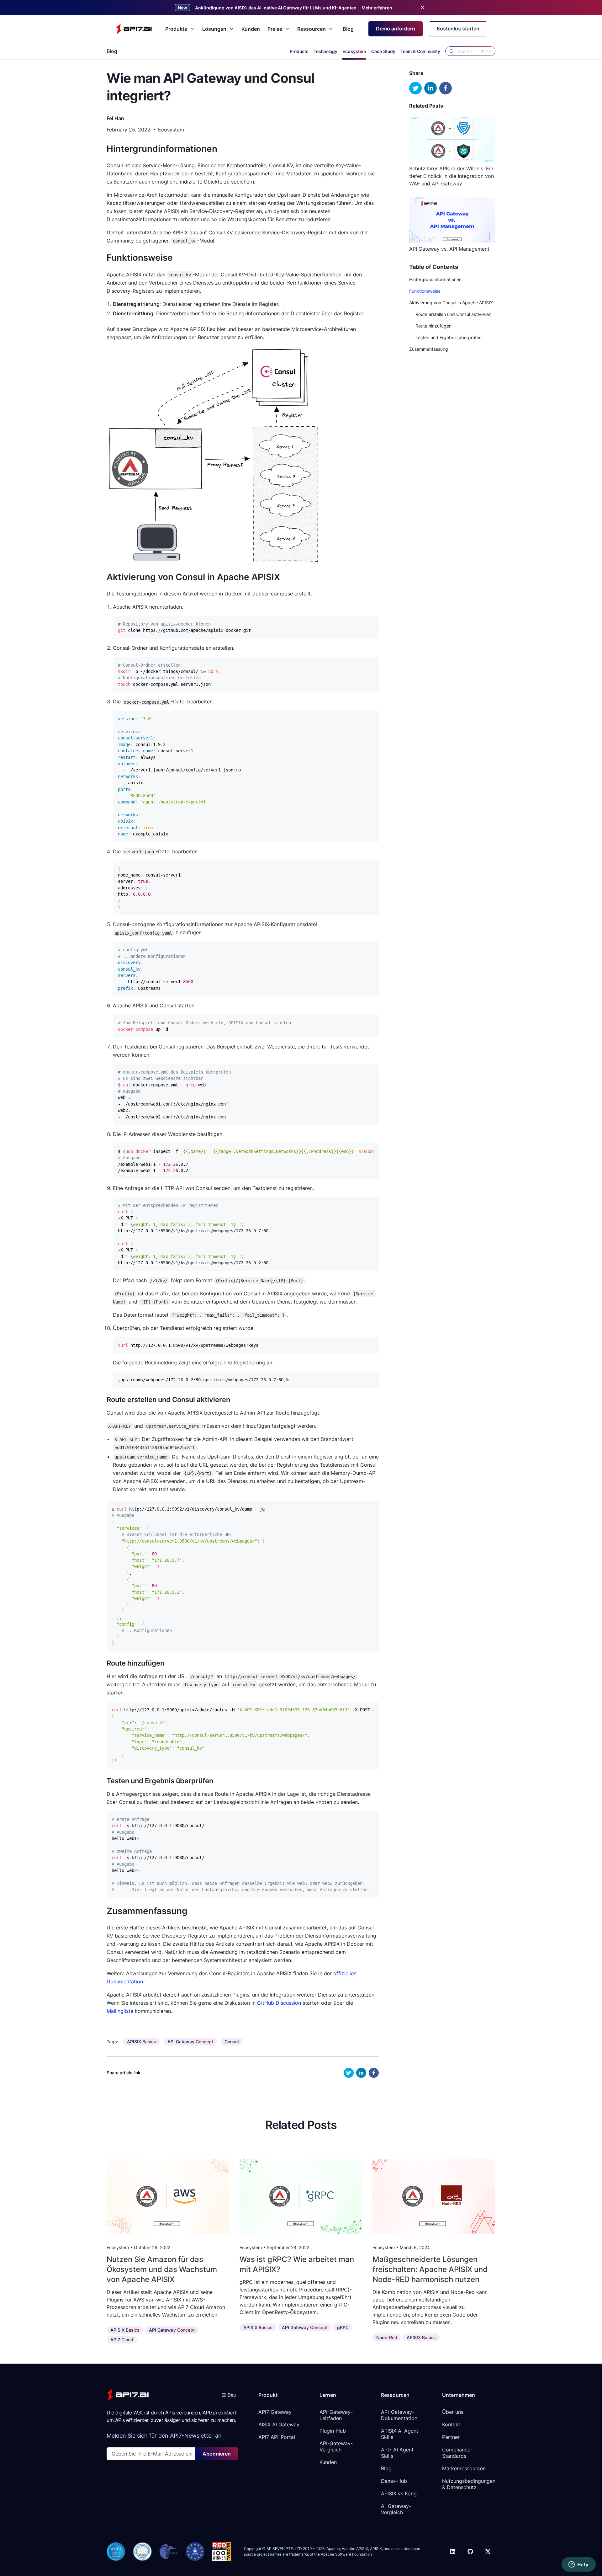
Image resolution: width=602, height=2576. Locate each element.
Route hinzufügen (433, 326)
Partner (451, 2437)
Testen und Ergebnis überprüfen (449, 337)
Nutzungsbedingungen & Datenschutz (469, 2484)
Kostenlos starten (458, 29)
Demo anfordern (396, 29)
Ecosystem (354, 51)
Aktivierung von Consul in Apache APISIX (451, 303)
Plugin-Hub (333, 2431)
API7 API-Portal (277, 2437)
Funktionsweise (425, 291)
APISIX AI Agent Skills (400, 2434)
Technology (325, 51)
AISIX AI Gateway (279, 2424)
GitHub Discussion (279, 2003)
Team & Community (420, 51)
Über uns (453, 2412)
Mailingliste (120, 2011)
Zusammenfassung (429, 349)
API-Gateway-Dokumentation (399, 2415)
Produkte (176, 29)
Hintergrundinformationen (435, 279)
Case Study (383, 51)
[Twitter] (488, 2552)
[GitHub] (470, 2552)
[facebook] (374, 2073)
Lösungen (214, 29)
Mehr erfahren (377, 8)
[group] (142, 2042)
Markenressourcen (464, 2468)
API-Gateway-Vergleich (336, 2446)
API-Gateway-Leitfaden (336, 2415)
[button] (229, 2395)
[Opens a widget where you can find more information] (578, 2565)
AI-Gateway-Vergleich (396, 2509)
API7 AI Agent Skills (398, 2453)
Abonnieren (217, 2454)
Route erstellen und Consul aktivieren (453, 314)
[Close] (422, 8)
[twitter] (349, 2073)
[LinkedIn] (453, 2552)
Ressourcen (312, 29)
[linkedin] (361, 2073)
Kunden (251, 29)
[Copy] (371, 622)
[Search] (451, 51)
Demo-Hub (394, 2481)
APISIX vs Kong (399, 2493)
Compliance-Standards (457, 2453)
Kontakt (451, 2424)
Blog (348, 29)
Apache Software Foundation (346, 2554)
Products (299, 51)
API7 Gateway (275, 2412)
